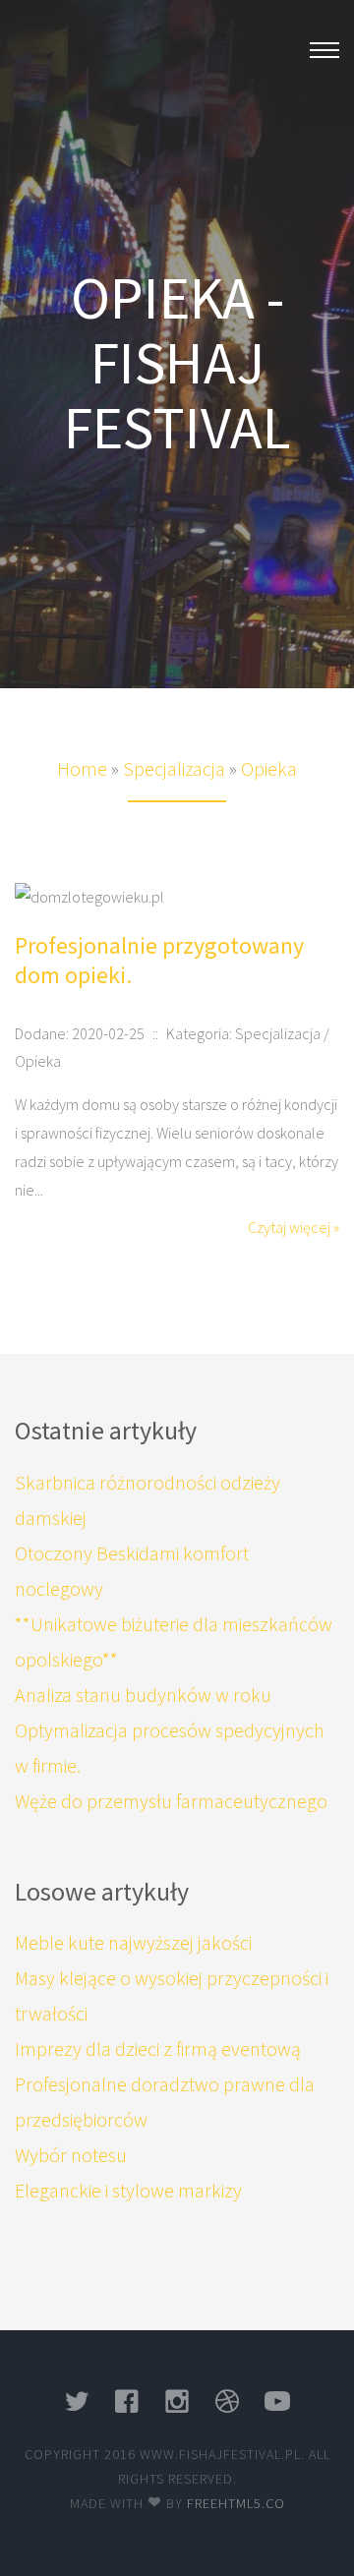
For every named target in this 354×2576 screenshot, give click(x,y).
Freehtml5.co (236, 2503)
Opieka (269, 768)
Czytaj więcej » (294, 1227)
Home (82, 768)
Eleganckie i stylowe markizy (128, 2190)
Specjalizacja (174, 768)
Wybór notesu (71, 2155)
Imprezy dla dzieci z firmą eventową (158, 2049)
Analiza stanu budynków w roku (143, 1695)
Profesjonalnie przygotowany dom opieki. (159, 960)
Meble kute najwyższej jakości (133, 1942)
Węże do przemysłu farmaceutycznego (171, 1801)
